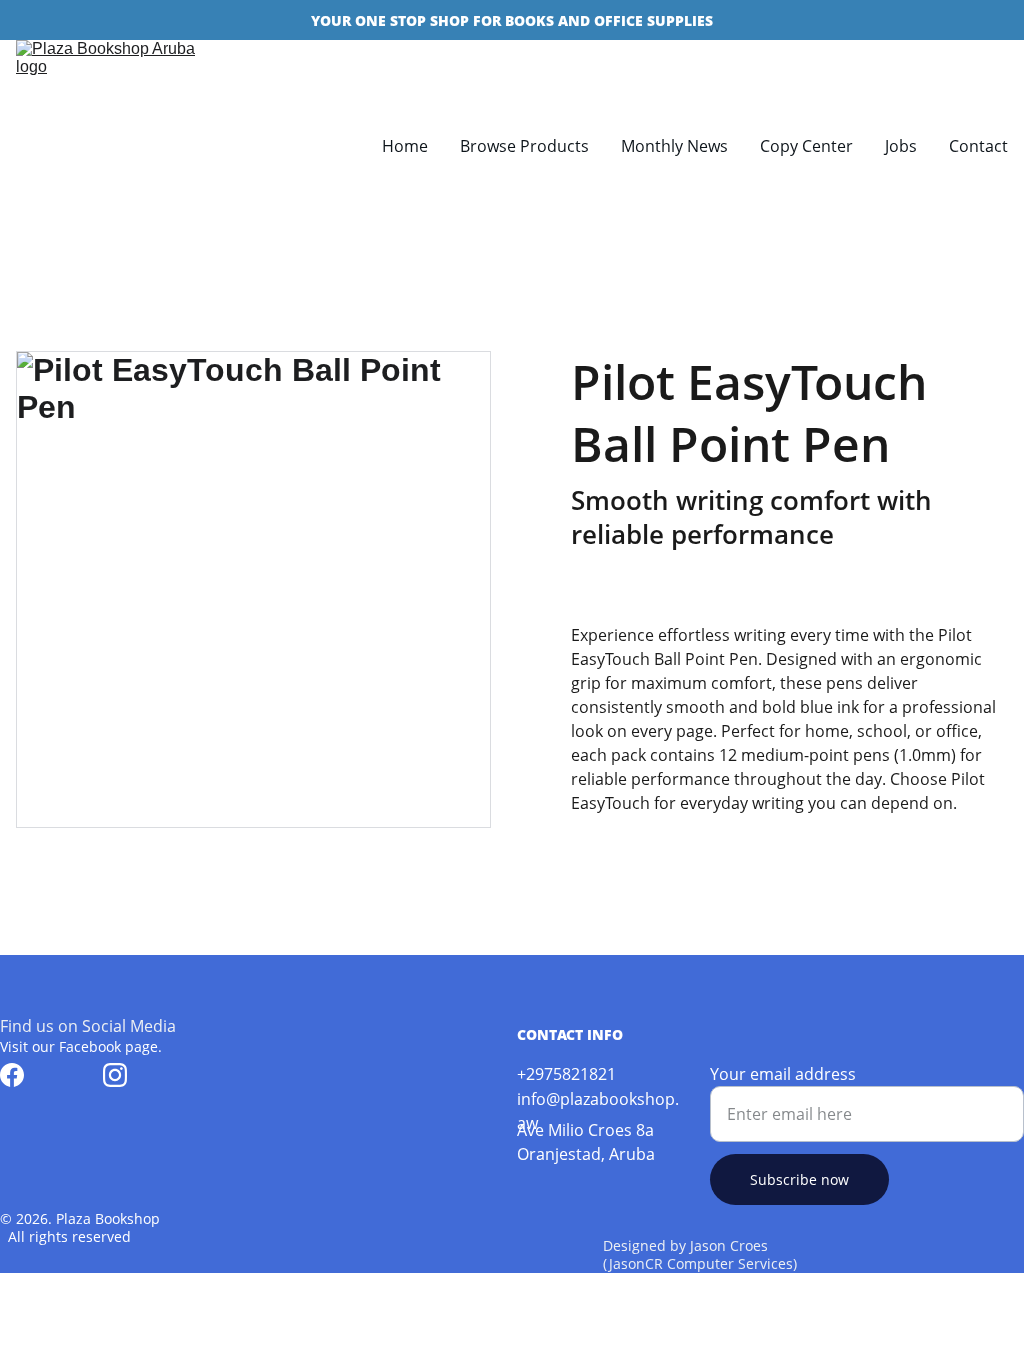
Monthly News (674, 146)
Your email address (783, 1074)
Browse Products (524, 146)
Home (405, 146)
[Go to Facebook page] (12, 1075)
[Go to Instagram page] (115, 1075)
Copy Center (806, 146)
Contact (978, 146)
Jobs (901, 146)
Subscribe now (799, 1179)
